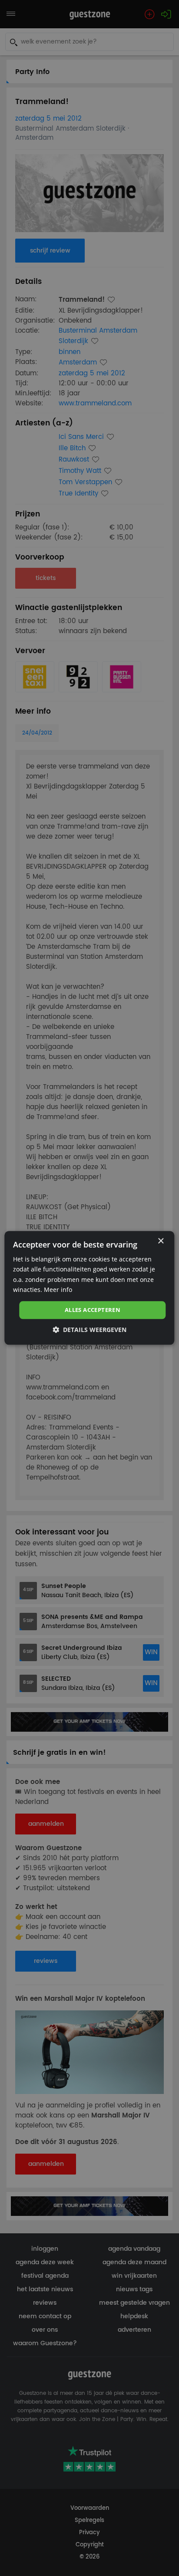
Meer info (58, 1290)
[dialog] (89, 1288)
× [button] (161, 1241)
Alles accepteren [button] (93, 1310)
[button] (89, 1330)
